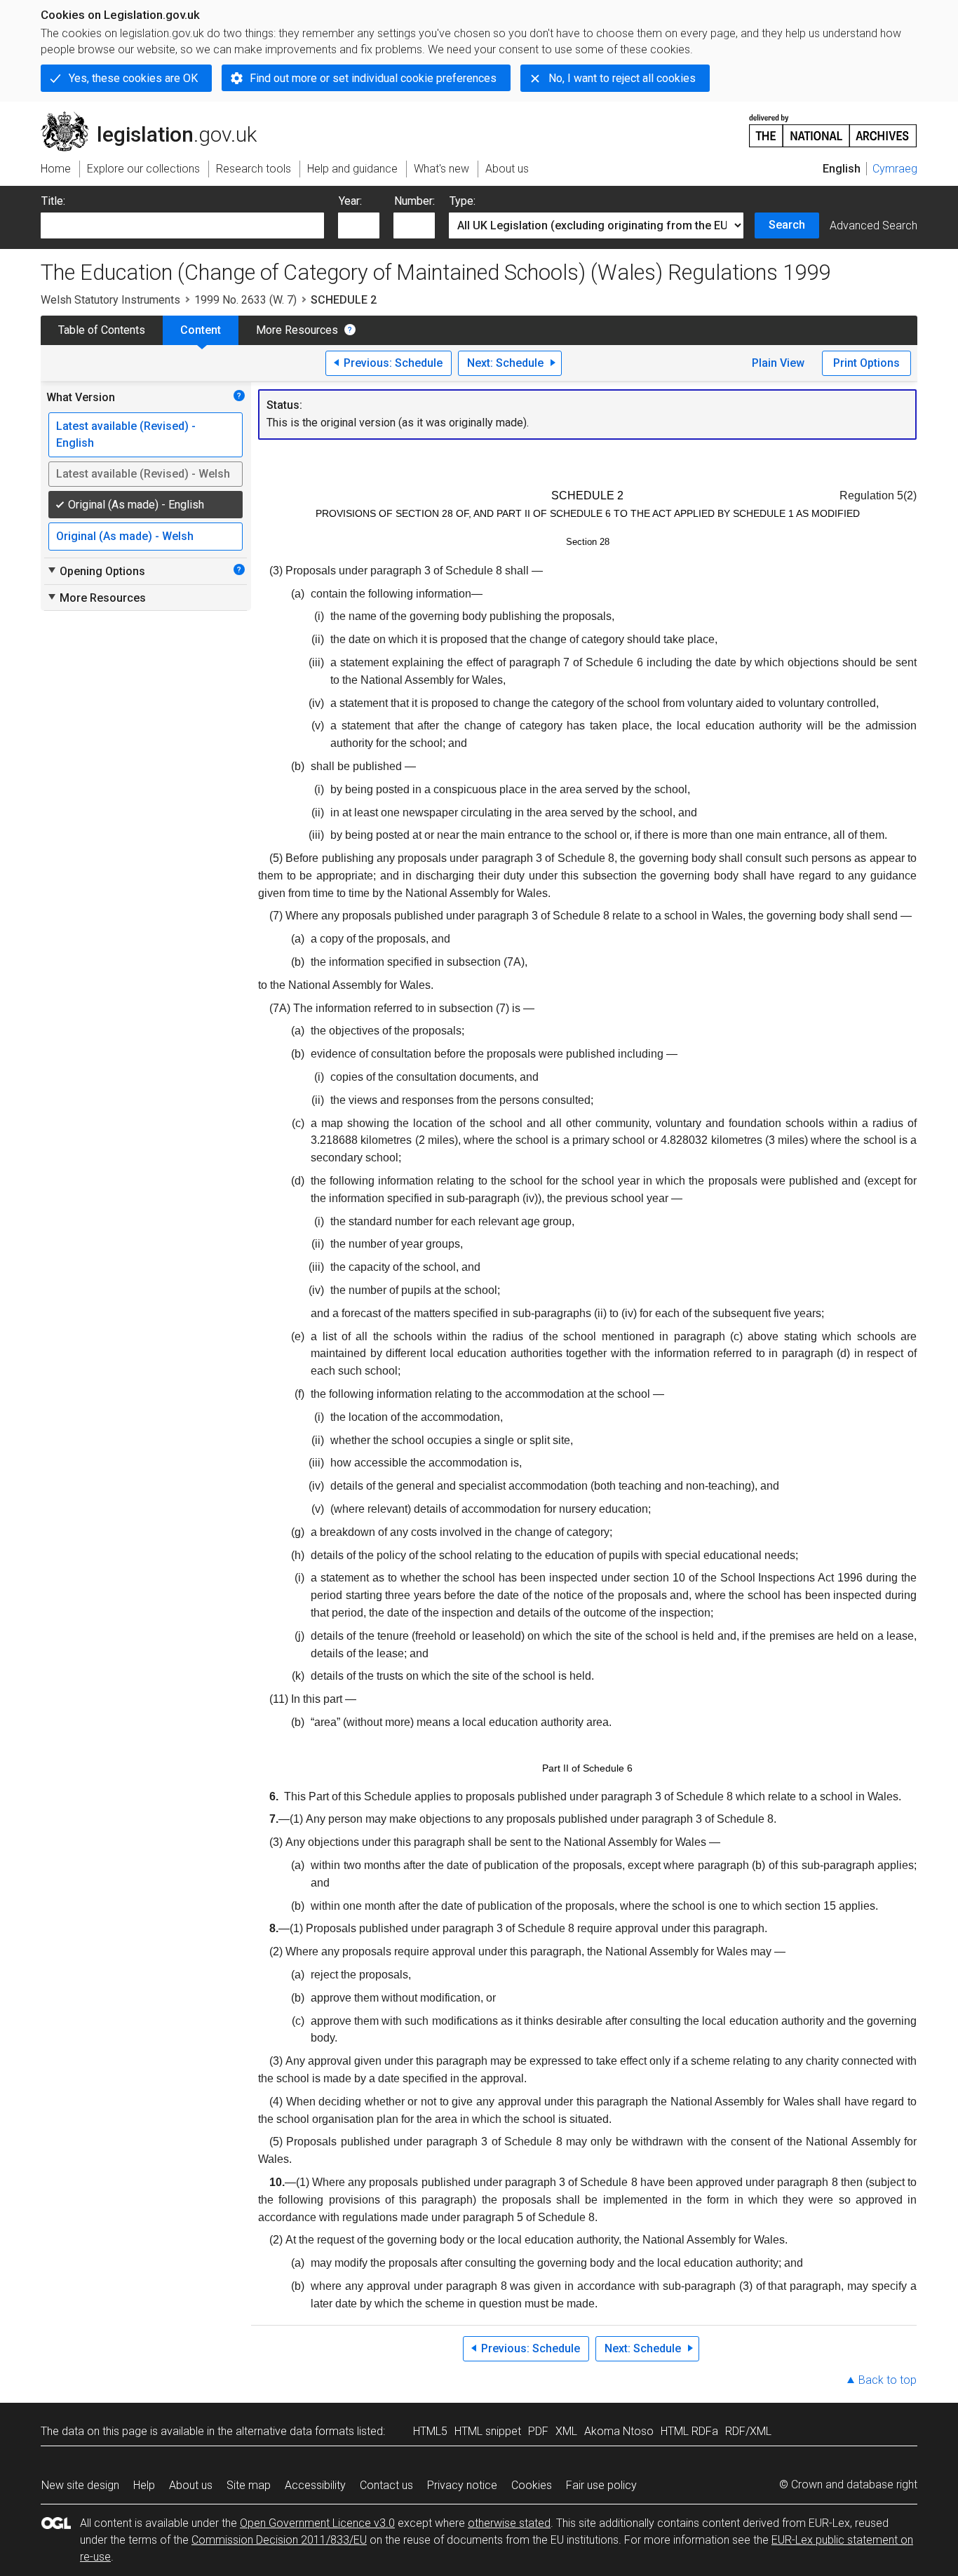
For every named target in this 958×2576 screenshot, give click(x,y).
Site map (249, 2485)
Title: (53, 201)
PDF (538, 2431)
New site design (80, 2485)
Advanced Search (873, 225)
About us (191, 2485)
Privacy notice (462, 2485)
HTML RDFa (689, 2431)
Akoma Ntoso (619, 2431)
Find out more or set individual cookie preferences (373, 78)
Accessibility (315, 2485)
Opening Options (96, 571)
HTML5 (430, 2431)
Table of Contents (102, 330)
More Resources (297, 330)
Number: (414, 201)
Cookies (532, 2485)
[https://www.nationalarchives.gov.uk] (833, 125)
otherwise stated (509, 2523)
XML (566, 2431)
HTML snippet (488, 2431)
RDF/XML (748, 2431)
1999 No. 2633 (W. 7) (245, 300)
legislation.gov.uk (157, 117)
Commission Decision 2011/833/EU (279, 2540)
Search (787, 225)
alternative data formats (295, 2431)
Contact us (386, 2485)
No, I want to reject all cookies (622, 78)
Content (201, 330)
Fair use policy (601, 2485)
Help (144, 2485)
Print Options (866, 363)
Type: (463, 201)
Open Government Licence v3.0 (317, 2523)
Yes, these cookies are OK (133, 78)
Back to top (888, 2380)
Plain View (778, 363)
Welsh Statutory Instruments (110, 300)
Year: (350, 201)
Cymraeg (895, 169)
